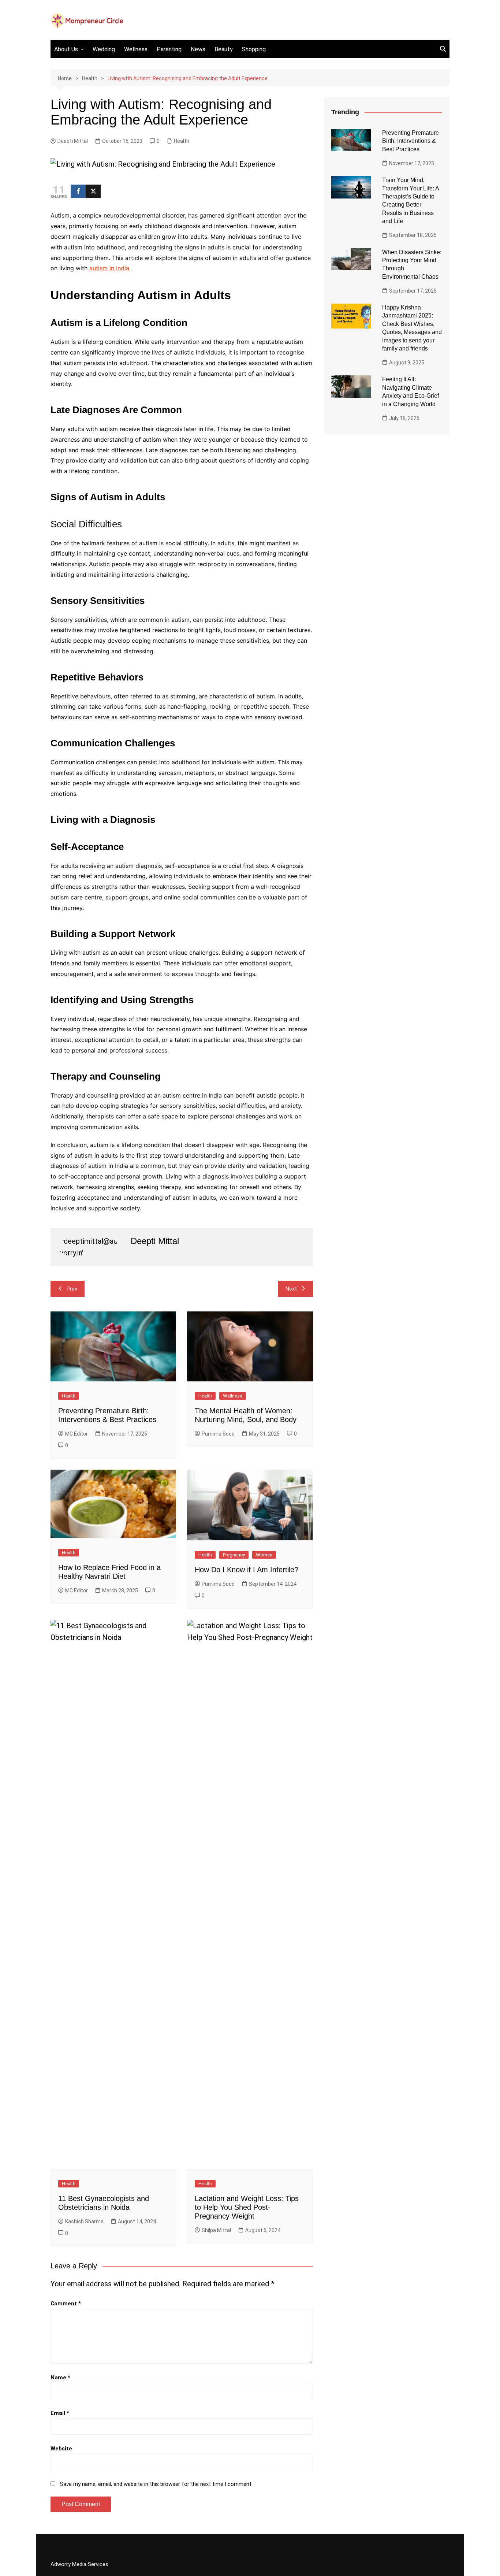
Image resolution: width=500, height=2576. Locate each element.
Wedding (104, 49)
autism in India (109, 268)
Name (60, 2378)
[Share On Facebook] (78, 191)
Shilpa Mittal (216, 2230)
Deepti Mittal (73, 141)
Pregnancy (234, 1555)
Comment (66, 2304)
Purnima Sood (218, 1434)
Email (60, 2413)
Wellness (136, 49)
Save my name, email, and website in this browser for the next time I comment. (156, 2484)
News (198, 49)
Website (61, 2449)
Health (182, 141)
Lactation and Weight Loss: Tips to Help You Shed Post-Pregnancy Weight (247, 2207)
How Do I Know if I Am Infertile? (247, 1570)
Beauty (224, 49)
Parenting (169, 49)
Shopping (254, 49)
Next (291, 1289)
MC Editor (77, 1434)
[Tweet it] (93, 191)
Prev (72, 1289)
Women (264, 1555)
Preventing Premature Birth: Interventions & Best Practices (411, 141)
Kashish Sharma (84, 2221)
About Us (66, 49)
